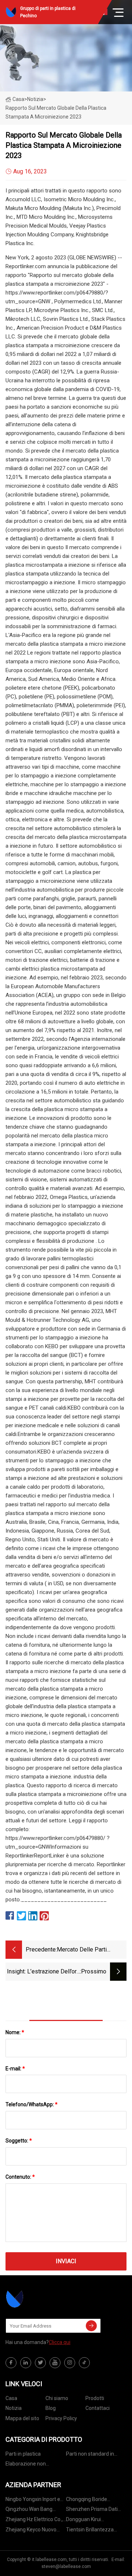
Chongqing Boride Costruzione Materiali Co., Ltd (96, 2500)
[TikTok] (84, 2363)
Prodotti (95, 2398)
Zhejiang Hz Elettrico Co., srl (34, 2521)
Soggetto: (19, 2141)
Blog (51, 2408)
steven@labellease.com (66, 2566)
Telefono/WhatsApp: (32, 2104)
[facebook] (11, 2363)
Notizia (14, 2408)
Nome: (15, 2032)
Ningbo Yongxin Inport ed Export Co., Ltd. (34, 2500)
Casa (18, 99)
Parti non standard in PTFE (90, 2455)
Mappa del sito (22, 2418)
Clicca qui (60, 2342)
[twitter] (40, 2363)
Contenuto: (20, 2177)
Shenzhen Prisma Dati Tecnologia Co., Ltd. (92, 2510)
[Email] (91, 2326)
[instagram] (70, 2363)
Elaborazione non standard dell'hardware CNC (32, 2465)
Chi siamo (57, 2398)
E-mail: (15, 2069)
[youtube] (55, 2363)
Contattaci (98, 2408)
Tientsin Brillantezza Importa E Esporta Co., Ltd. (96, 2531)
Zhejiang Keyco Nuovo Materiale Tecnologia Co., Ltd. (34, 2531)
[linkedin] (26, 2363)
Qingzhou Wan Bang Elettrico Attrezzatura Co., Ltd (36, 2510)
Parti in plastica (23, 2454)
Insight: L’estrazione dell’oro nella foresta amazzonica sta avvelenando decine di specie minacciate (43, 1972)
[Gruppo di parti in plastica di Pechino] (42, 2299)
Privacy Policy (61, 2418)
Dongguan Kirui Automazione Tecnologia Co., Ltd (95, 2521)
